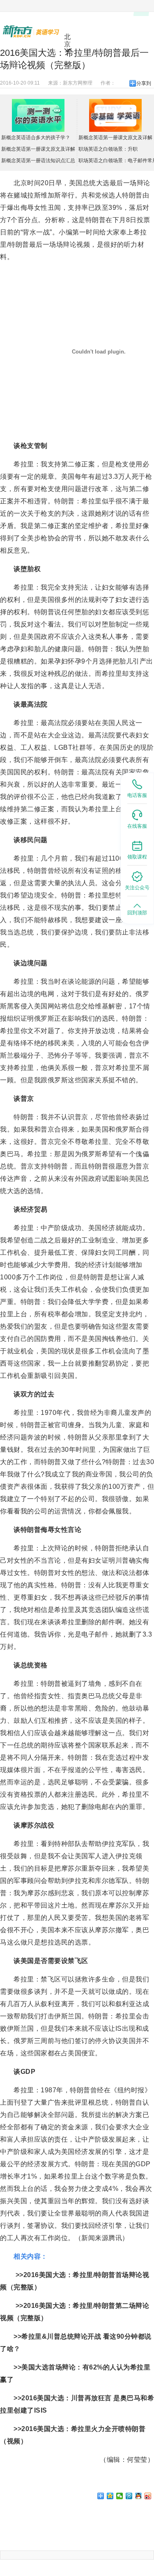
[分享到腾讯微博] (129, 2496)
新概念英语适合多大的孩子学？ (36, 138)
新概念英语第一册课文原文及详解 (38, 149)
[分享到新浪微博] (148, 2496)
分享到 (144, 83)
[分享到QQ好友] (139, 2496)
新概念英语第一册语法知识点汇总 (38, 161)
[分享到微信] (120, 2496)
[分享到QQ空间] (110, 2496)
